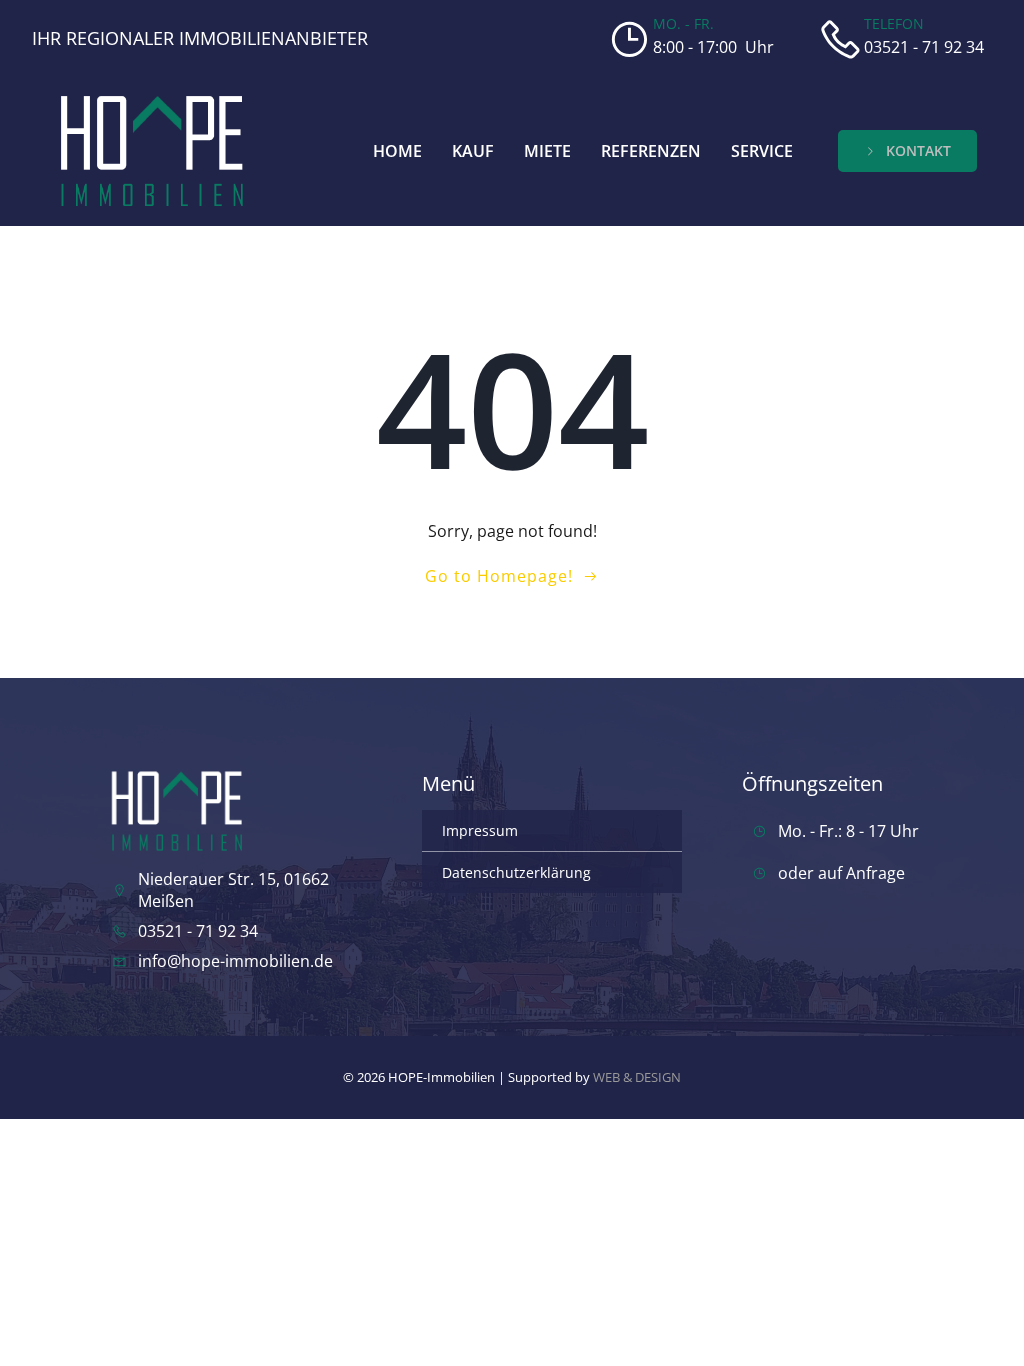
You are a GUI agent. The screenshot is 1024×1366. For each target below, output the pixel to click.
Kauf (473, 151)
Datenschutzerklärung (516, 872)
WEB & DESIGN (637, 1077)
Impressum (480, 830)
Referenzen (651, 151)
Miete (547, 151)
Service (762, 151)
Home (397, 151)
